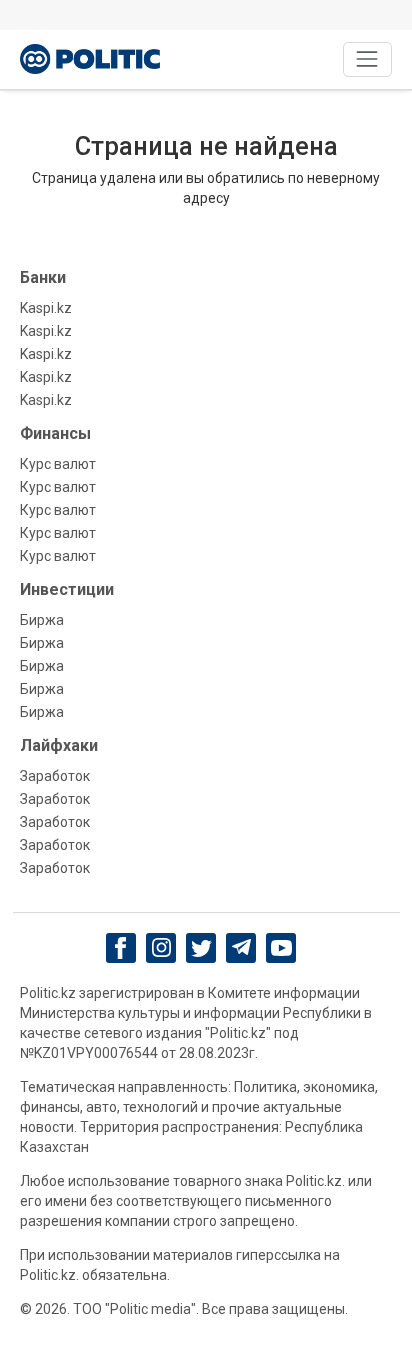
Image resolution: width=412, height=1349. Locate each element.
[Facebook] (121, 948)
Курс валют (58, 464)
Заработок (55, 776)
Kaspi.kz (46, 308)
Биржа (42, 620)
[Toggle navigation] (367, 59)
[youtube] (281, 948)
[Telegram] (241, 948)
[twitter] (201, 948)
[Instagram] (161, 948)
